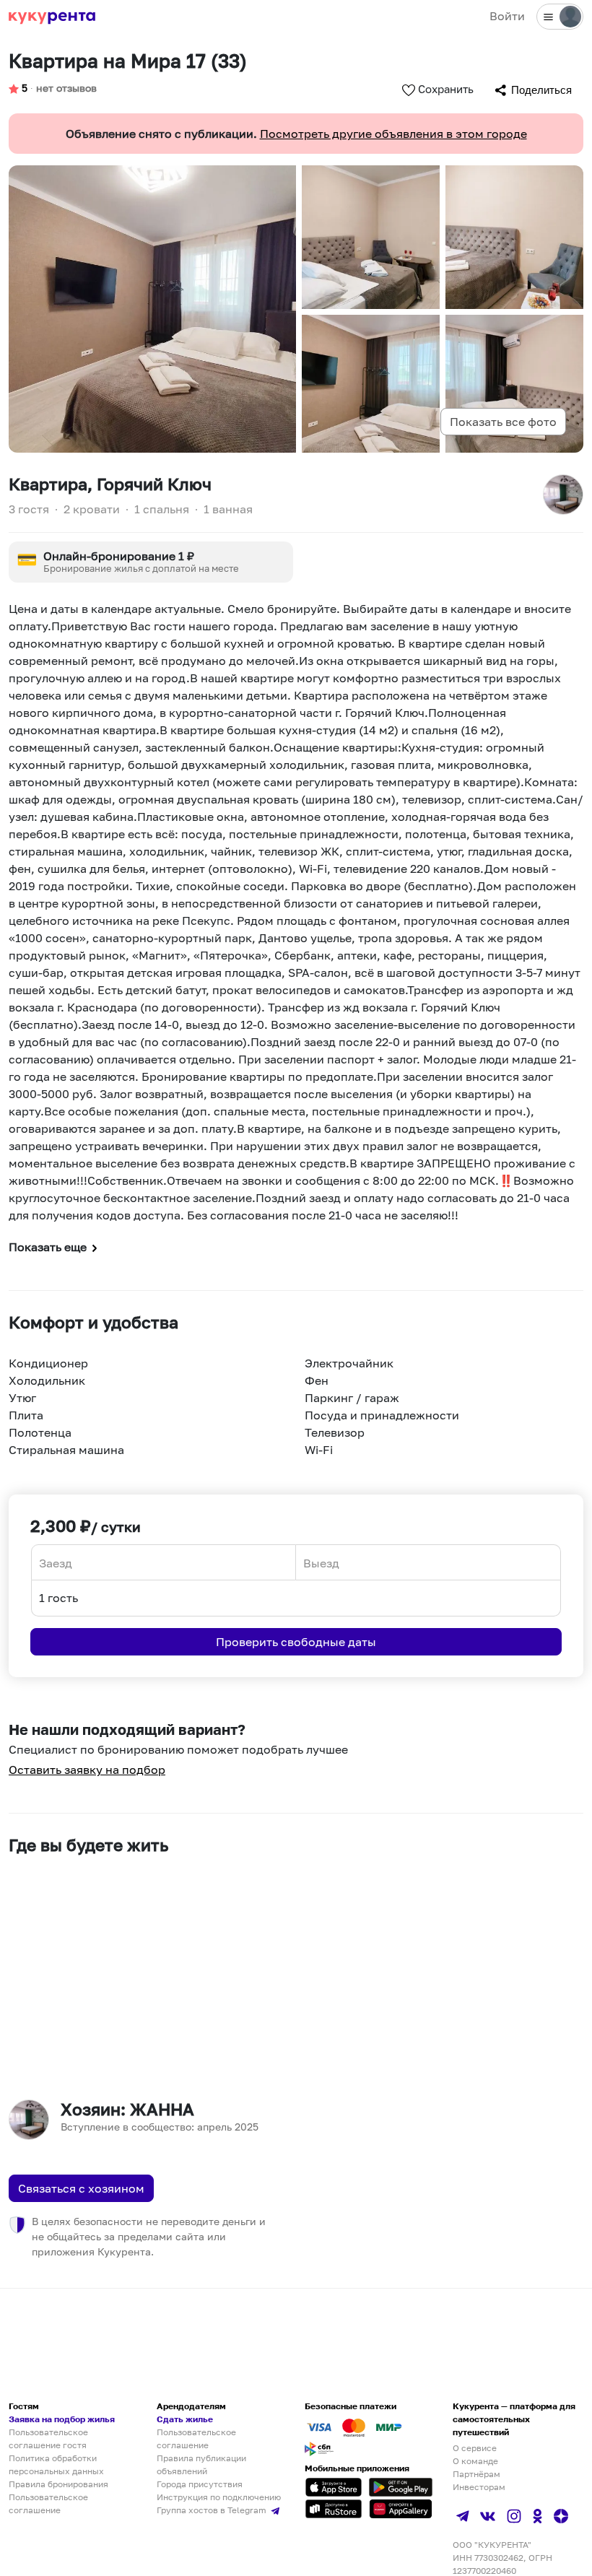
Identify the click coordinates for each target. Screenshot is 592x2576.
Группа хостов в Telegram (213, 2510)
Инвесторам (479, 2487)
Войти (507, 16)
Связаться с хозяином (81, 2188)
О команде (475, 2461)
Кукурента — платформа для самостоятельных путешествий (514, 2419)
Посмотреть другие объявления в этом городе (393, 134)
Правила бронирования (58, 2484)
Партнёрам (476, 2474)
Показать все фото (503, 422)
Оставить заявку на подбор (87, 1770)
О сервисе (475, 2448)
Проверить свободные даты (296, 1642)
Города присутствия (200, 2484)
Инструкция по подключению (219, 2497)
